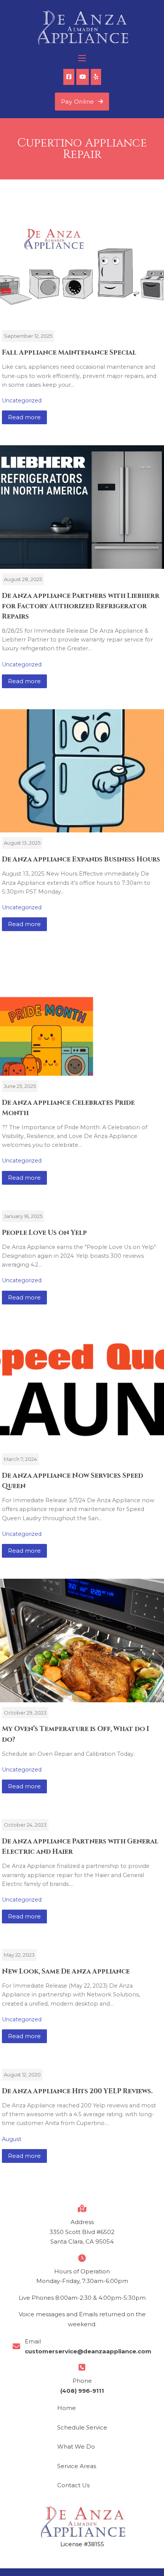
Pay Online (78, 102)
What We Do (76, 2447)
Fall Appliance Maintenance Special (69, 353)
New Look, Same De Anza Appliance (66, 1972)
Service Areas (77, 2466)
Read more (24, 417)
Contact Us (73, 2485)
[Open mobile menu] (82, 58)
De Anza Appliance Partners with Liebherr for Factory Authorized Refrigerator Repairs (81, 606)
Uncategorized (22, 401)
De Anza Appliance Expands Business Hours (81, 860)
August (12, 2139)
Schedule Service (82, 2427)
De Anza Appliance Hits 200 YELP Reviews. (77, 2091)
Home (67, 2408)
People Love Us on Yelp (44, 1233)
